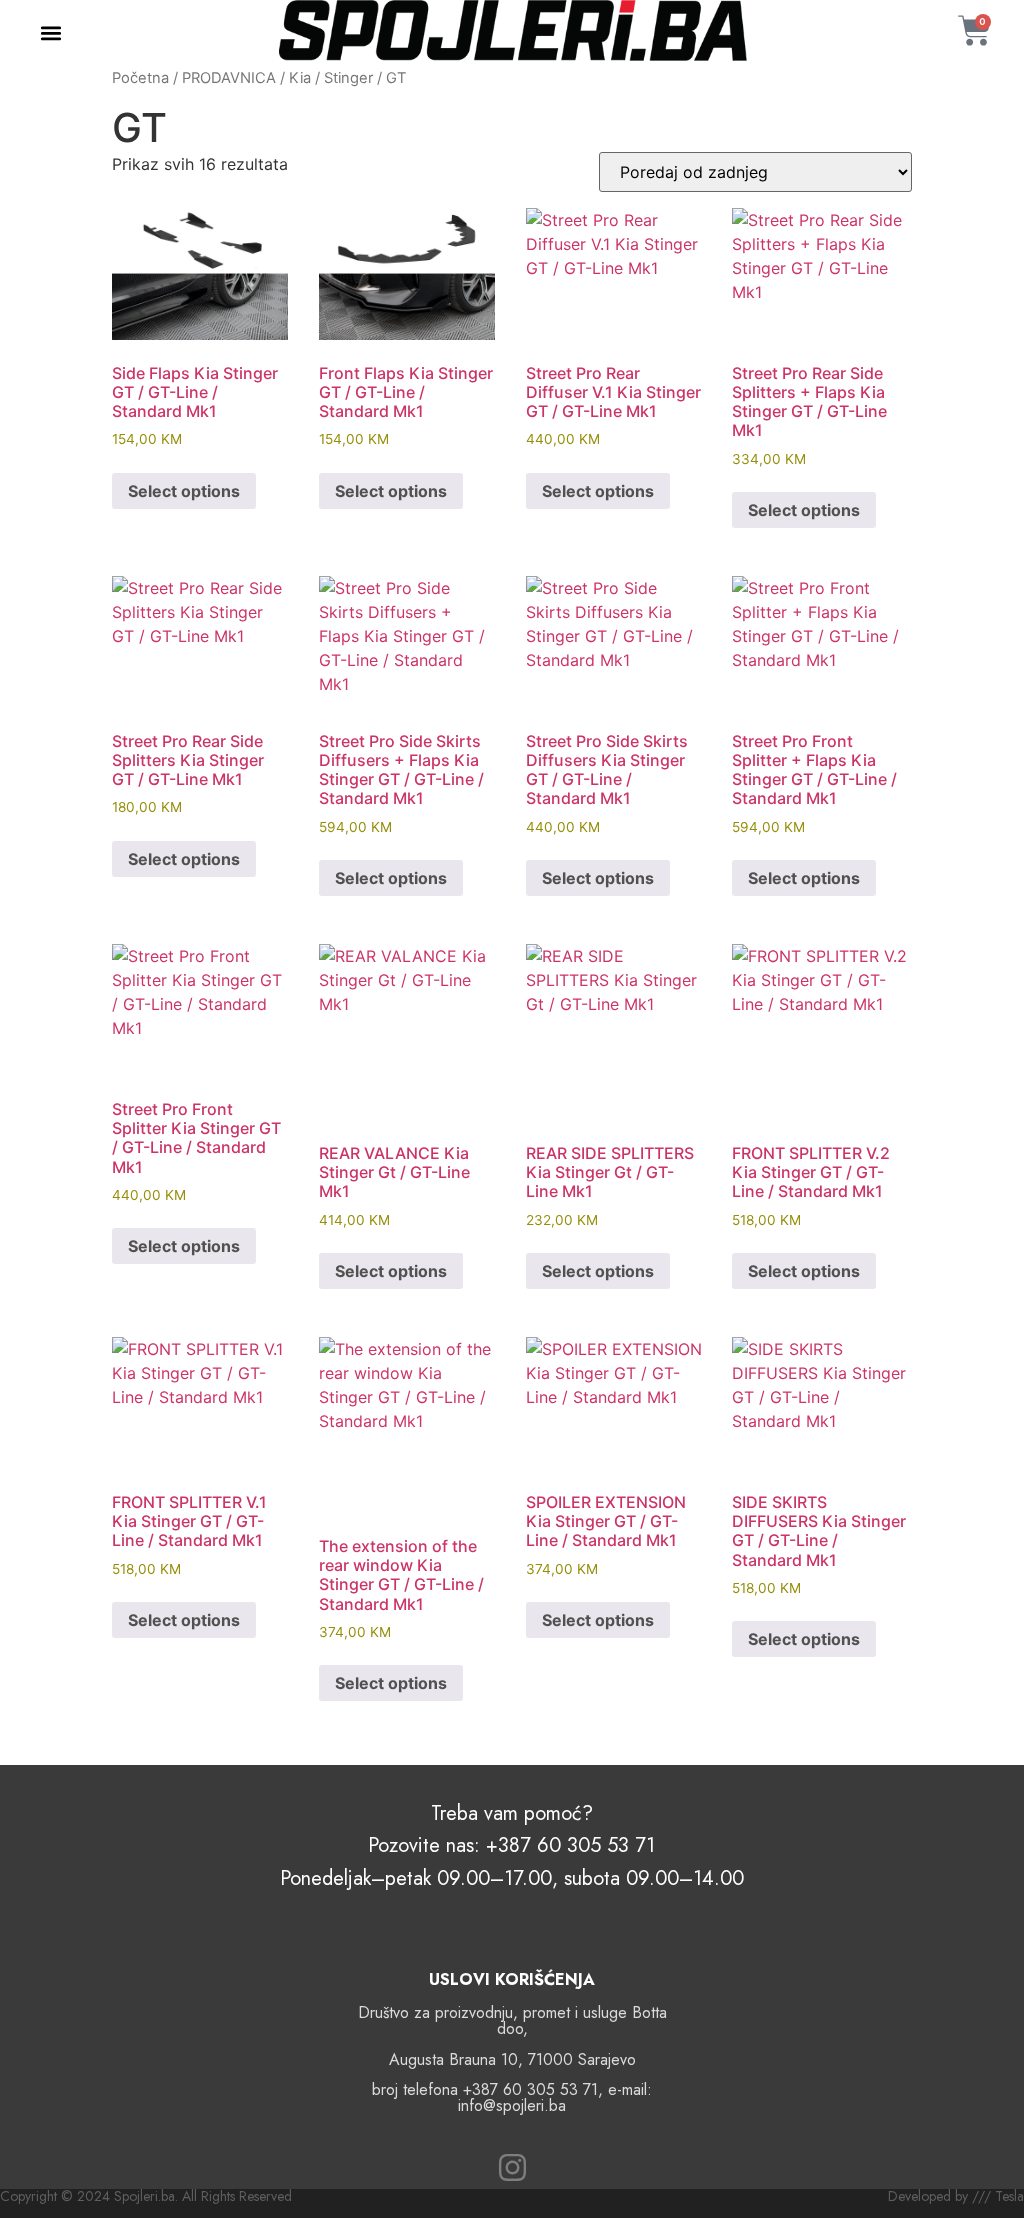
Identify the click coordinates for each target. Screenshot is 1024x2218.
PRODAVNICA (229, 78)
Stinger (348, 78)
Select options (184, 491)
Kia (300, 78)
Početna (140, 78)
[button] (51, 33)
